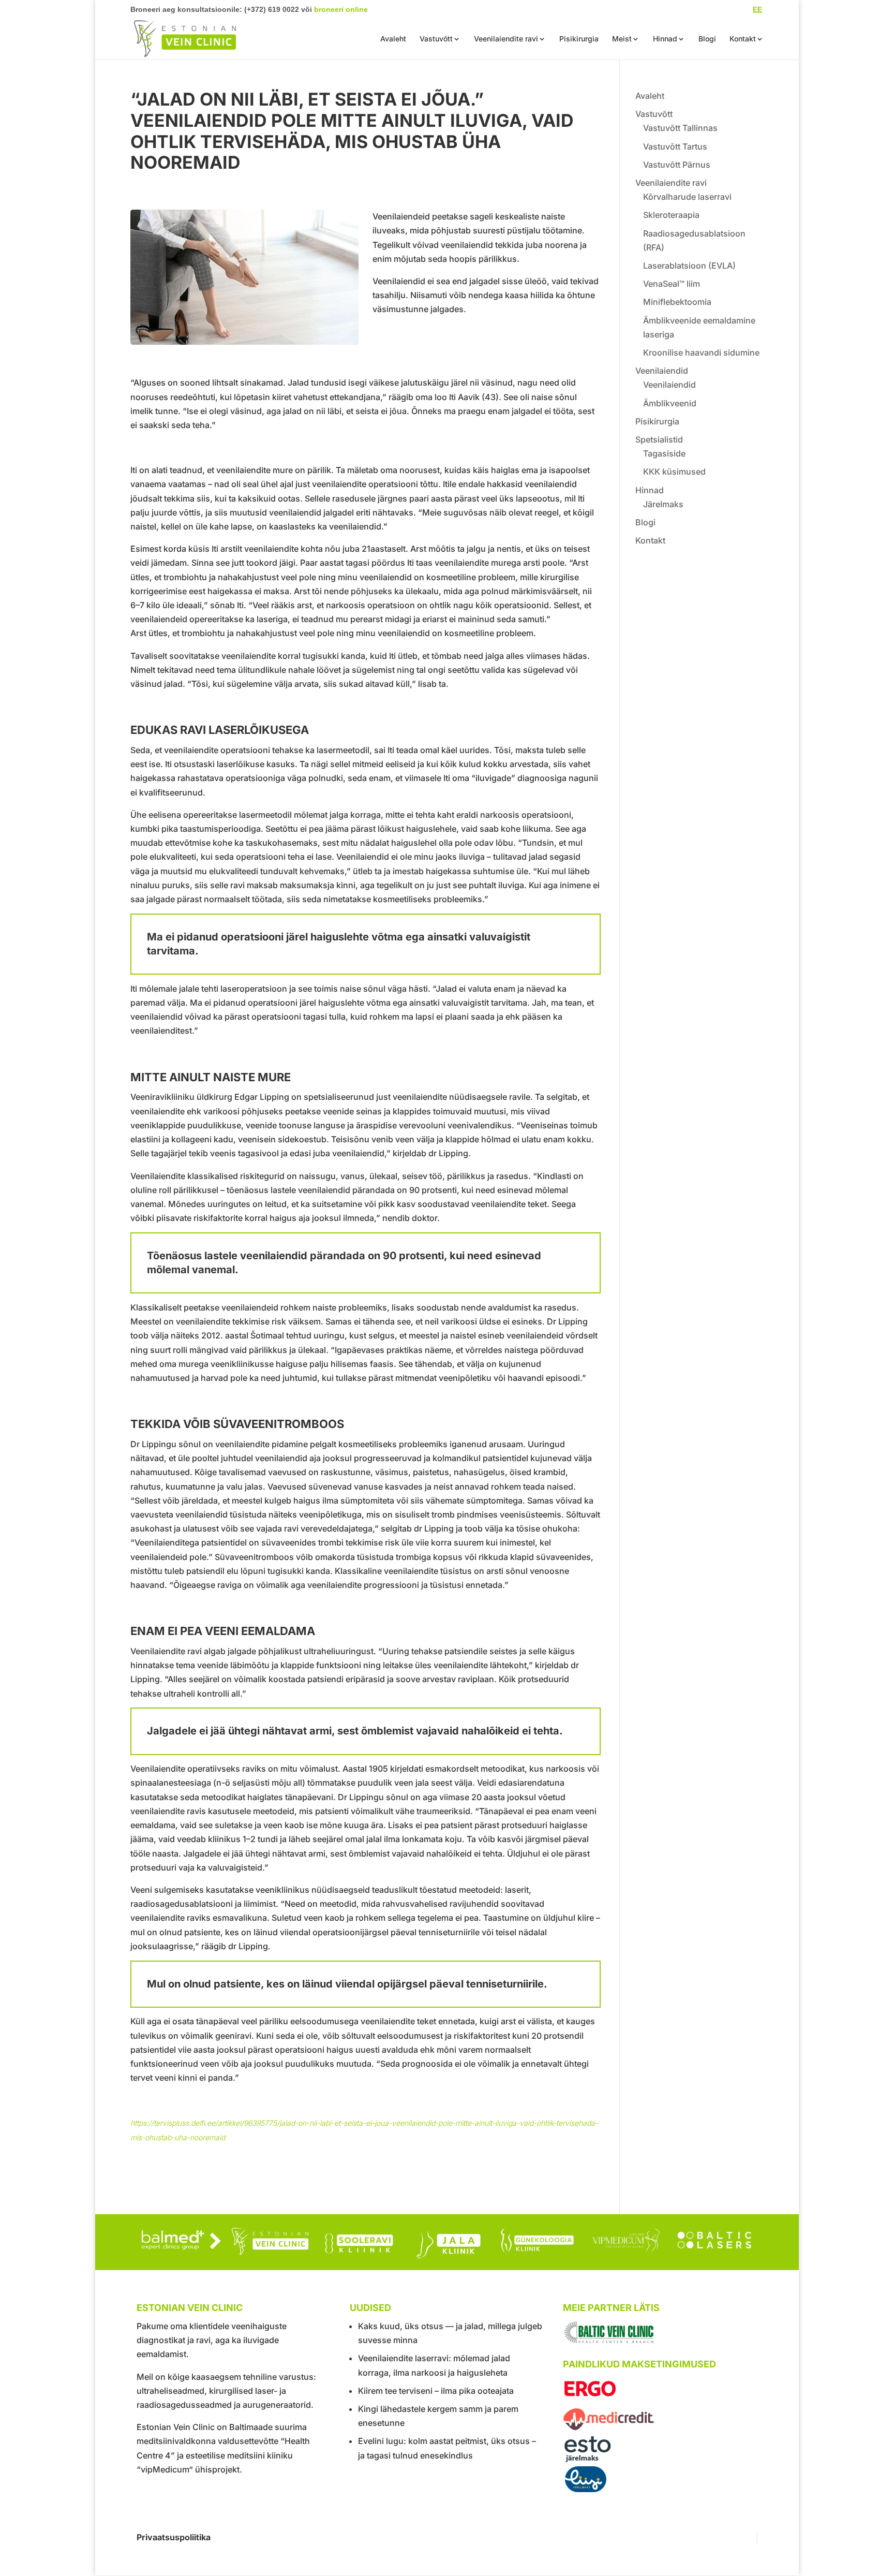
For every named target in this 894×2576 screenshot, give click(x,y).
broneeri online (341, 9)
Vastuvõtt (436, 39)
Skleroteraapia (671, 215)
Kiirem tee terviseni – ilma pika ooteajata (436, 2391)
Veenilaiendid (662, 371)
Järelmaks (663, 504)
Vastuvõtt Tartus (675, 146)
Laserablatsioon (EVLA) (689, 266)
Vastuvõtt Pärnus (677, 165)
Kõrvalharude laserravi (687, 197)
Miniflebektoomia (677, 302)
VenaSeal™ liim (672, 284)
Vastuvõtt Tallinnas (680, 128)
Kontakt (743, 39)
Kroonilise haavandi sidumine (701, 352)
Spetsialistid (659, 439)
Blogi (707, 39)
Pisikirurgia (579, 39)
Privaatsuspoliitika (174, 2537)
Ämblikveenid (670, 403)
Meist (622, 39)
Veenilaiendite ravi (506, 39)
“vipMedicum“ (165, 2469)
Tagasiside (664, 453)
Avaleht (393, 39)
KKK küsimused (674, 472)
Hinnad (665, 39)
